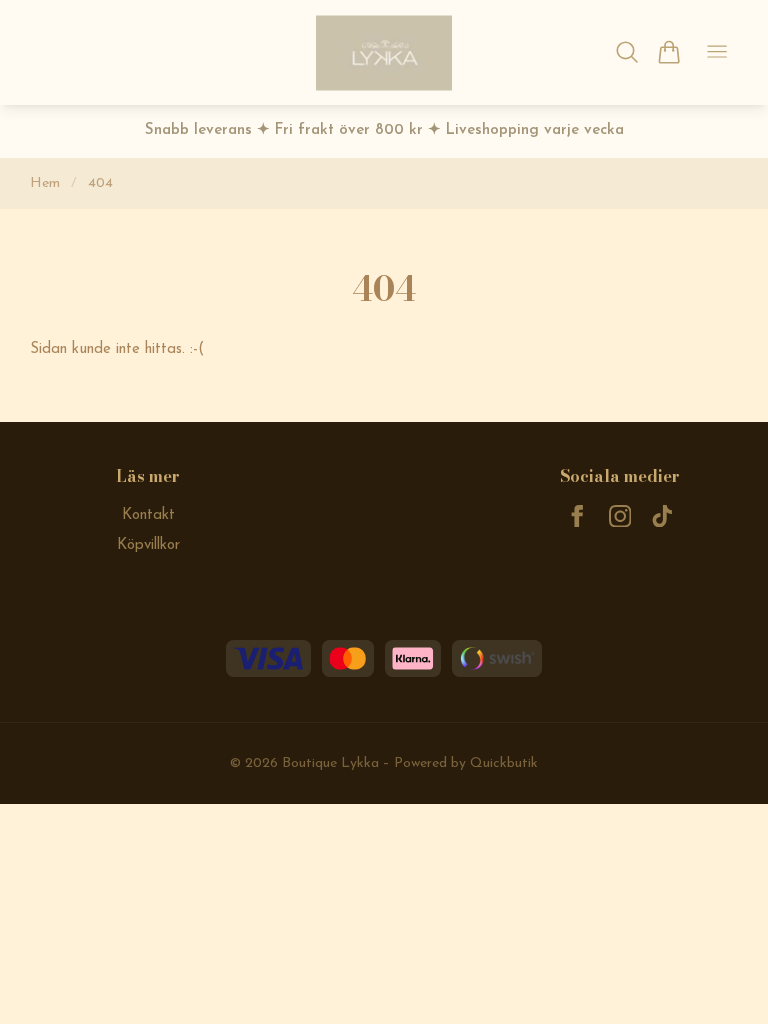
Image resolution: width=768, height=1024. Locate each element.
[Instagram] (620, 516)
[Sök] (627, 52)
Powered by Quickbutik (466, 763)
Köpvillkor (148, 545)
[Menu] (717, 52)
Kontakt (148, 515)
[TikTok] (662, 516)
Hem (45, 183)
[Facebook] (577, 516)
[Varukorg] (668, 52)
